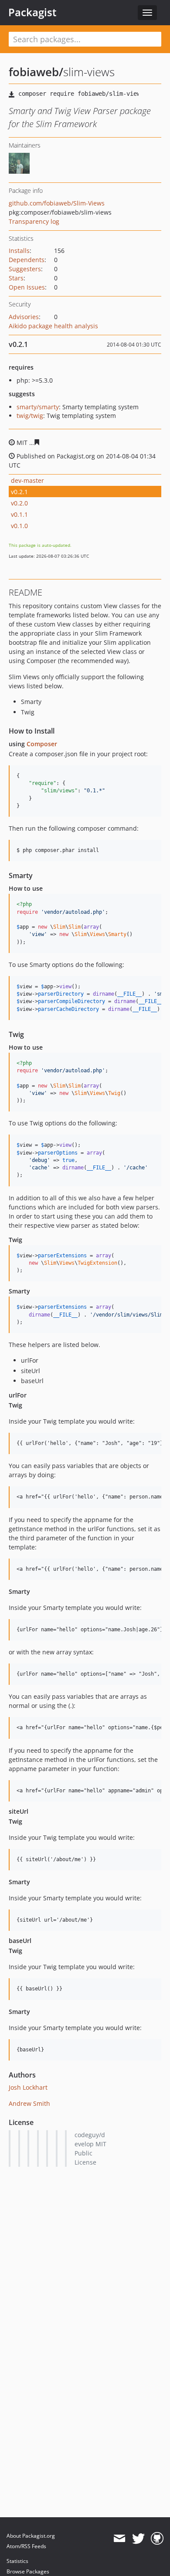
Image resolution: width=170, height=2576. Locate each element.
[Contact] (119, 2539)
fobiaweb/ (36, 72)
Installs (19, 251)
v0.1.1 (19, 514)
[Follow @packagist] (138, 2539)
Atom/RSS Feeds (26, 2546)
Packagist (32, 12)
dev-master (27, 480)
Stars (16, 278)
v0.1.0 (19, 526)
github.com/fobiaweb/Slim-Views (57, 203)
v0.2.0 (19, 503)
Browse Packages (28, 2571)
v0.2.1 (19, 492)
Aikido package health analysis (53, 326)
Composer (42, 744)
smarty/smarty (38, 407)
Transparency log (34, 221)
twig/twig (30, 416)
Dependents (27, 260)
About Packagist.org (31, 2536)
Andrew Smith (29, 2103)
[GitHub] (157, 2539)
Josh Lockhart (28, 2087)
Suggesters (25, 269)
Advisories (24, 317)
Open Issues (27, 287)
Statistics (17, 2561)
